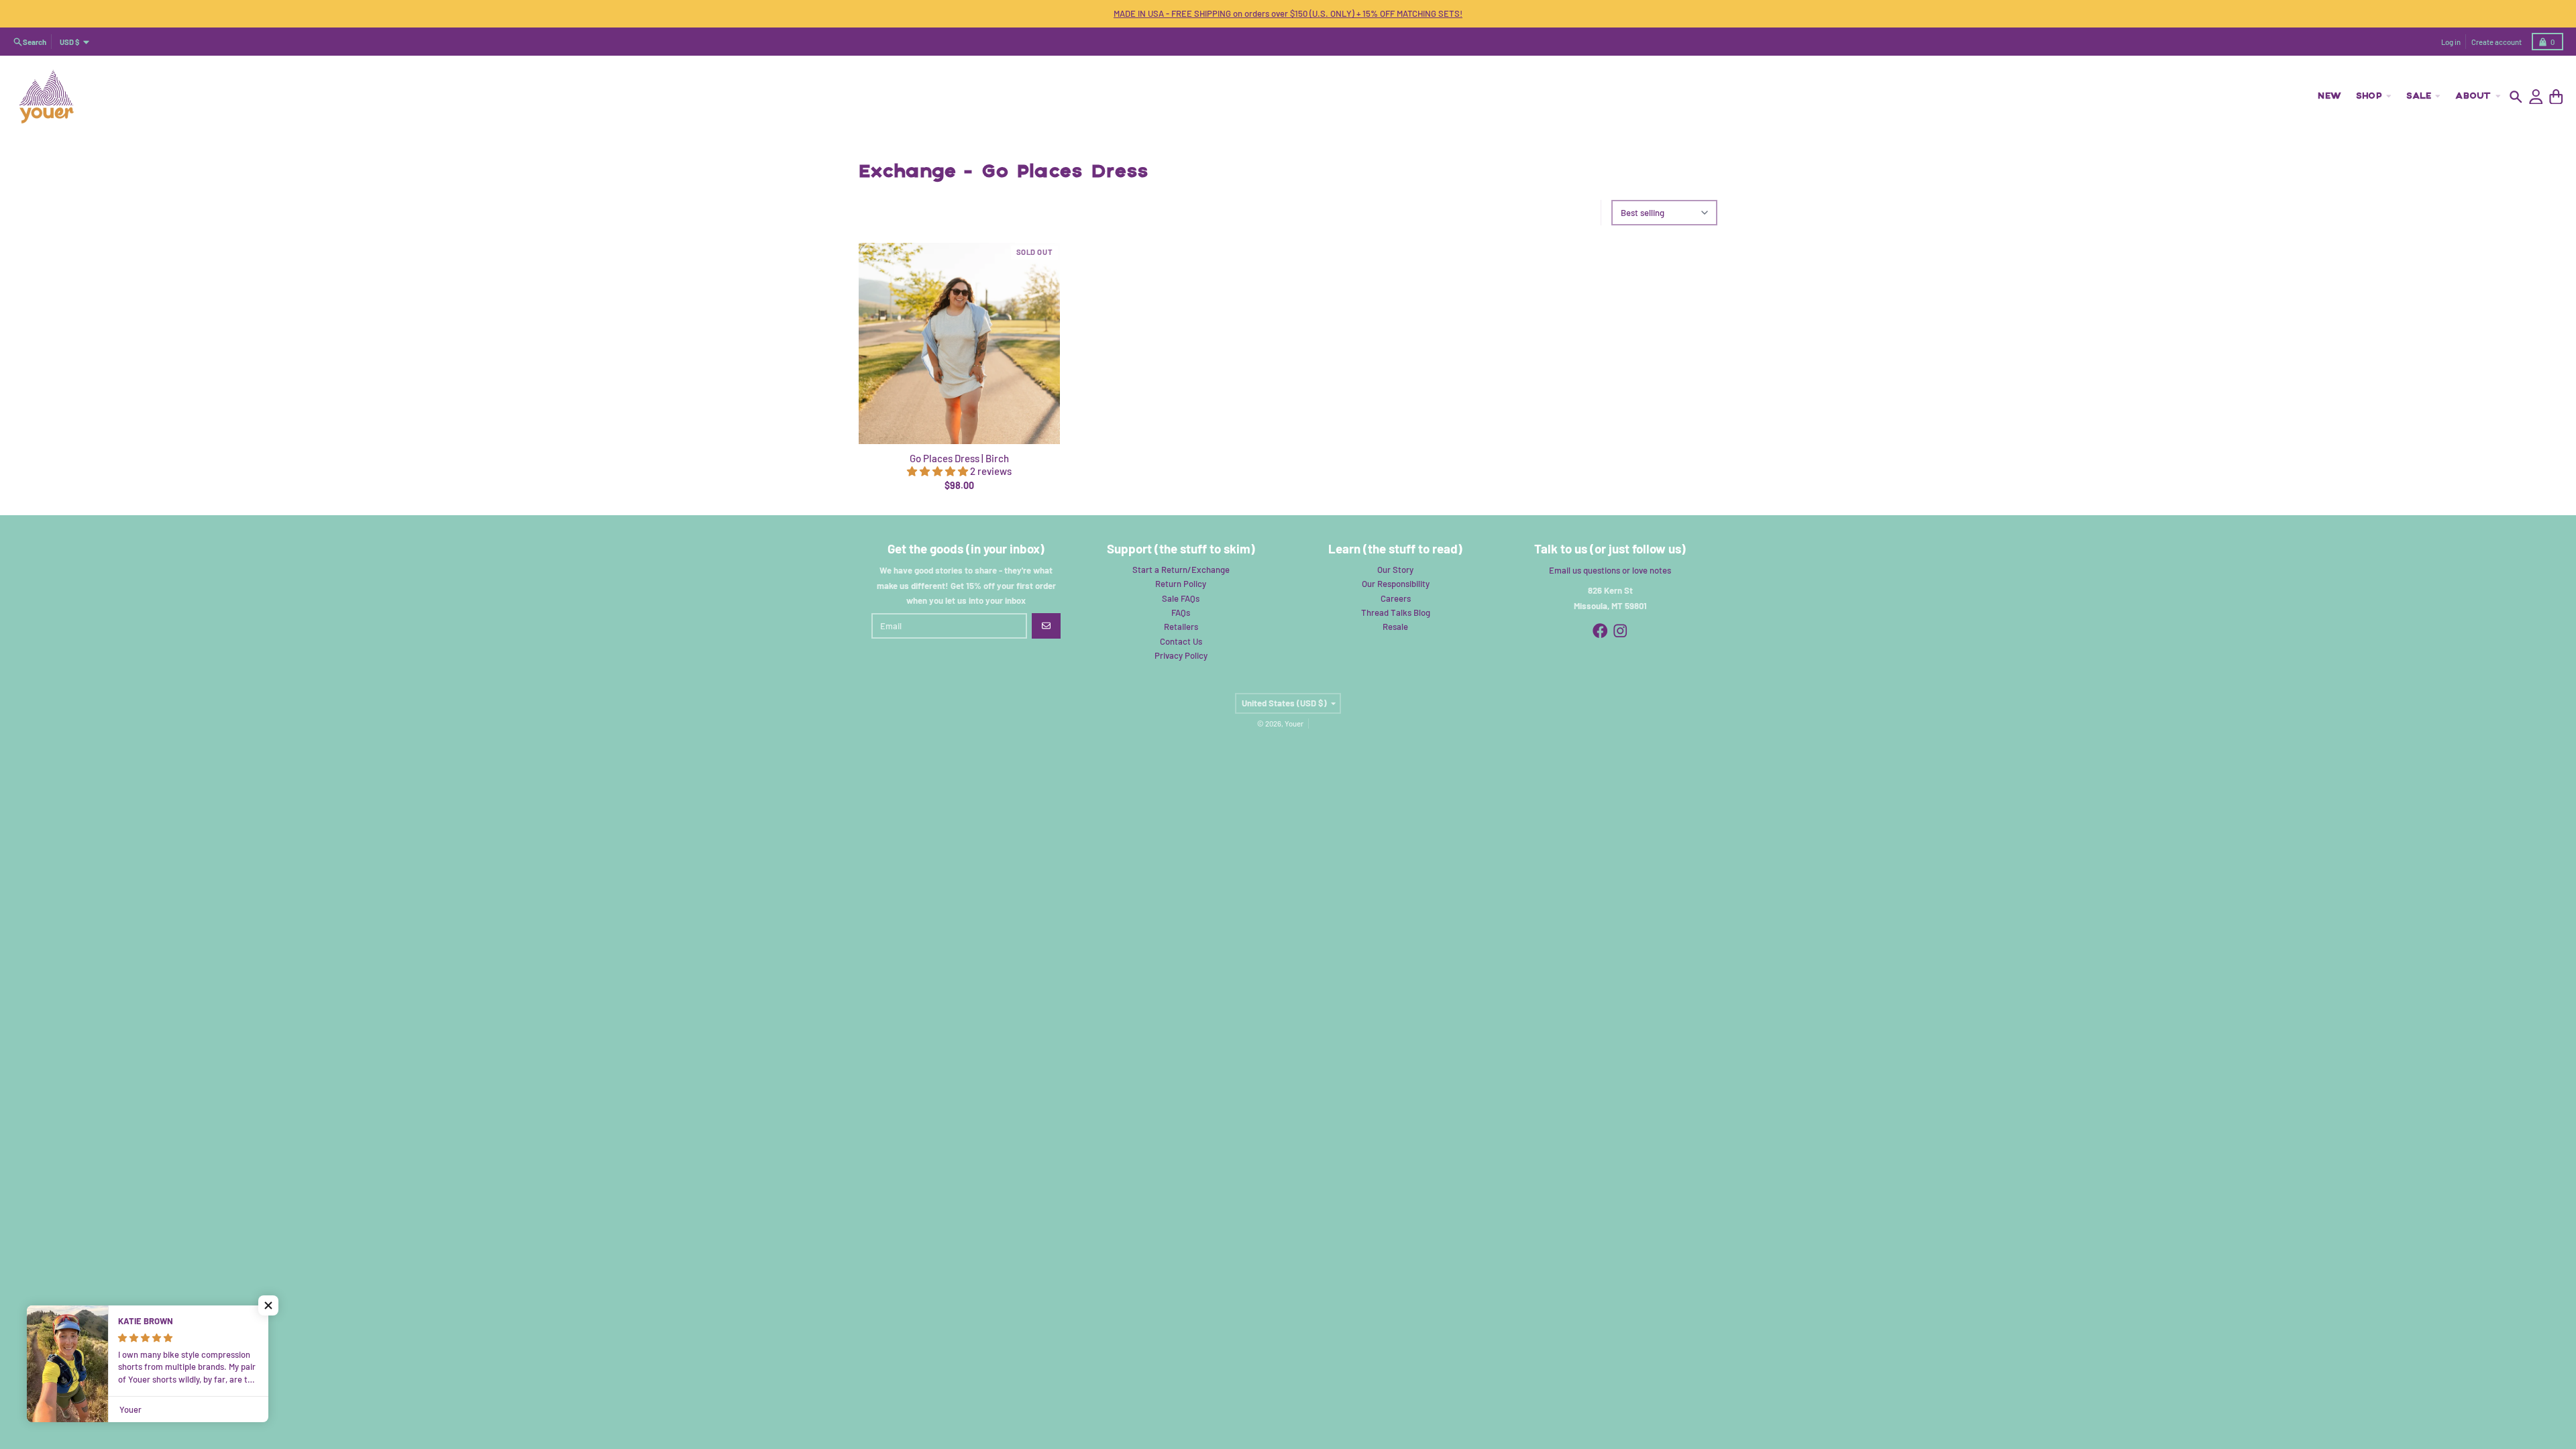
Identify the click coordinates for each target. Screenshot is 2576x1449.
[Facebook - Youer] (1600, 631)
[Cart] (2556, 97)
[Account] (2536, 97)
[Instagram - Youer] (1620, 631)
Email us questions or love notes (1610, 570)
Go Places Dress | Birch (959, 458)
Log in (2451, 42)
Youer (1294, 723)
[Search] (2516, 97)
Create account (2497, 42)
